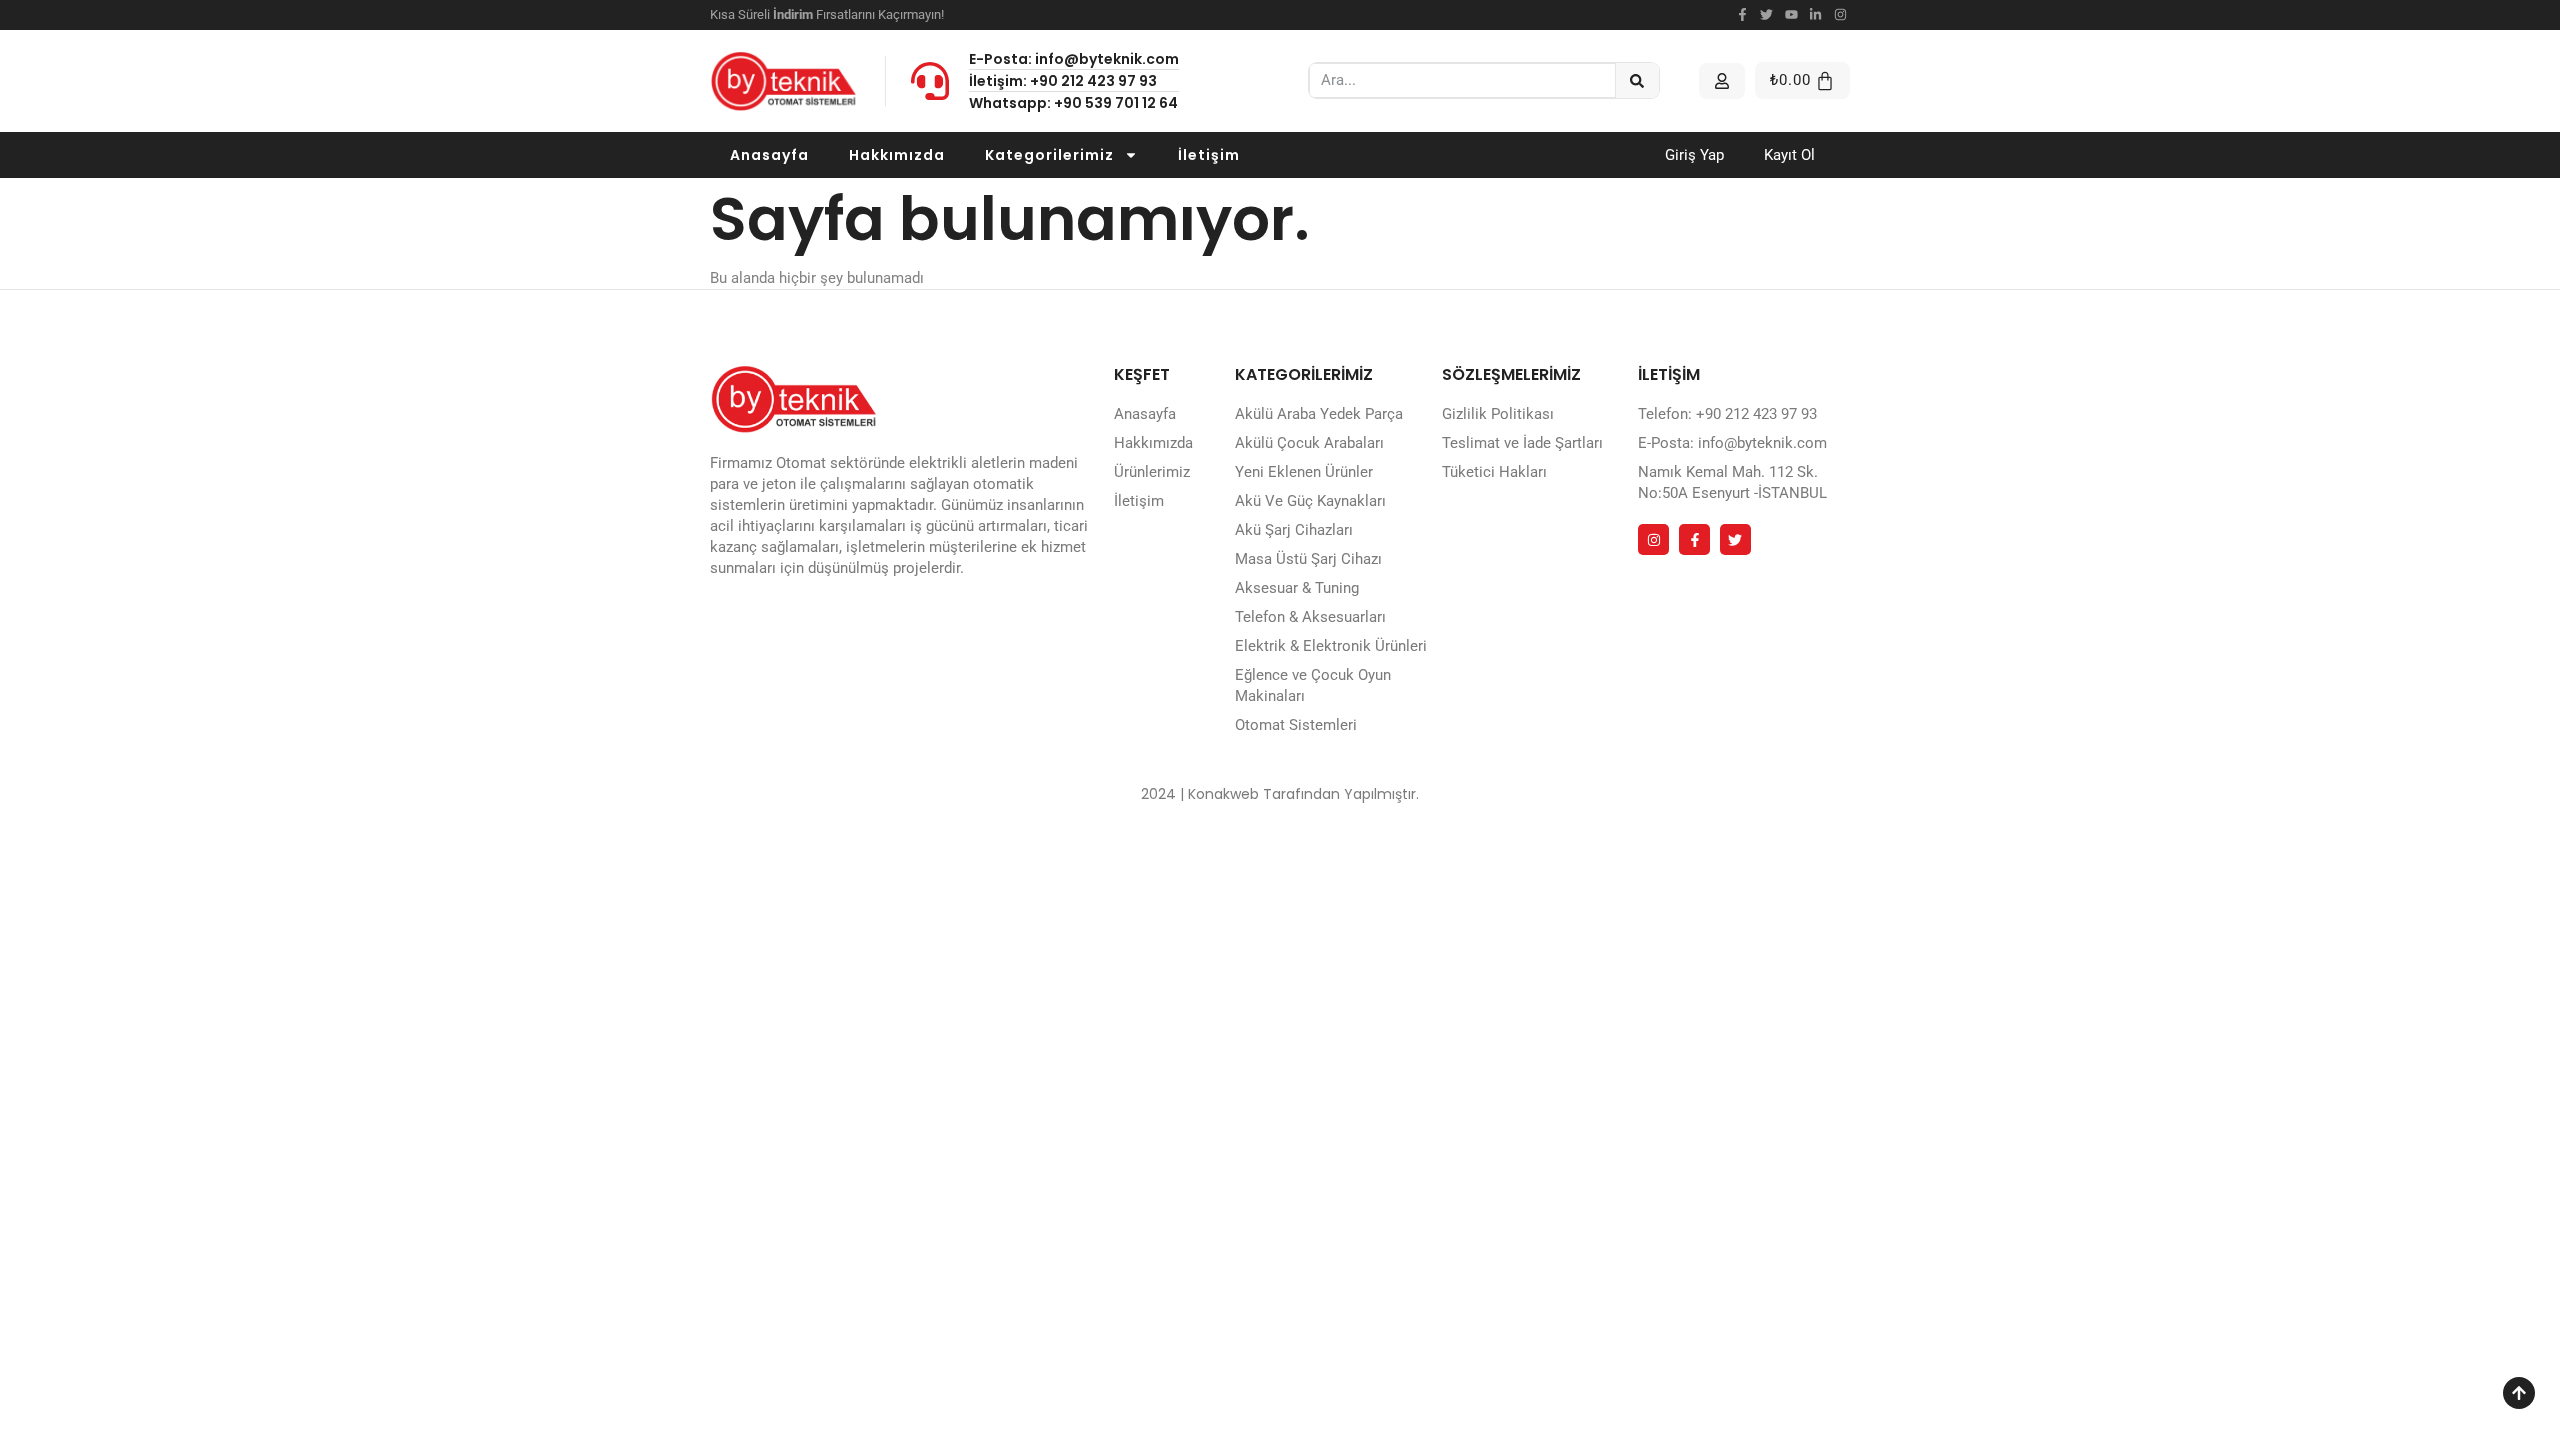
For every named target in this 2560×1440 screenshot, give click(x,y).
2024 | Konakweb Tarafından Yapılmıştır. (1280, 794)
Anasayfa (769, 155)
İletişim (1209, 155)
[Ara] (1637, 80)
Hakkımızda (897, 155)
